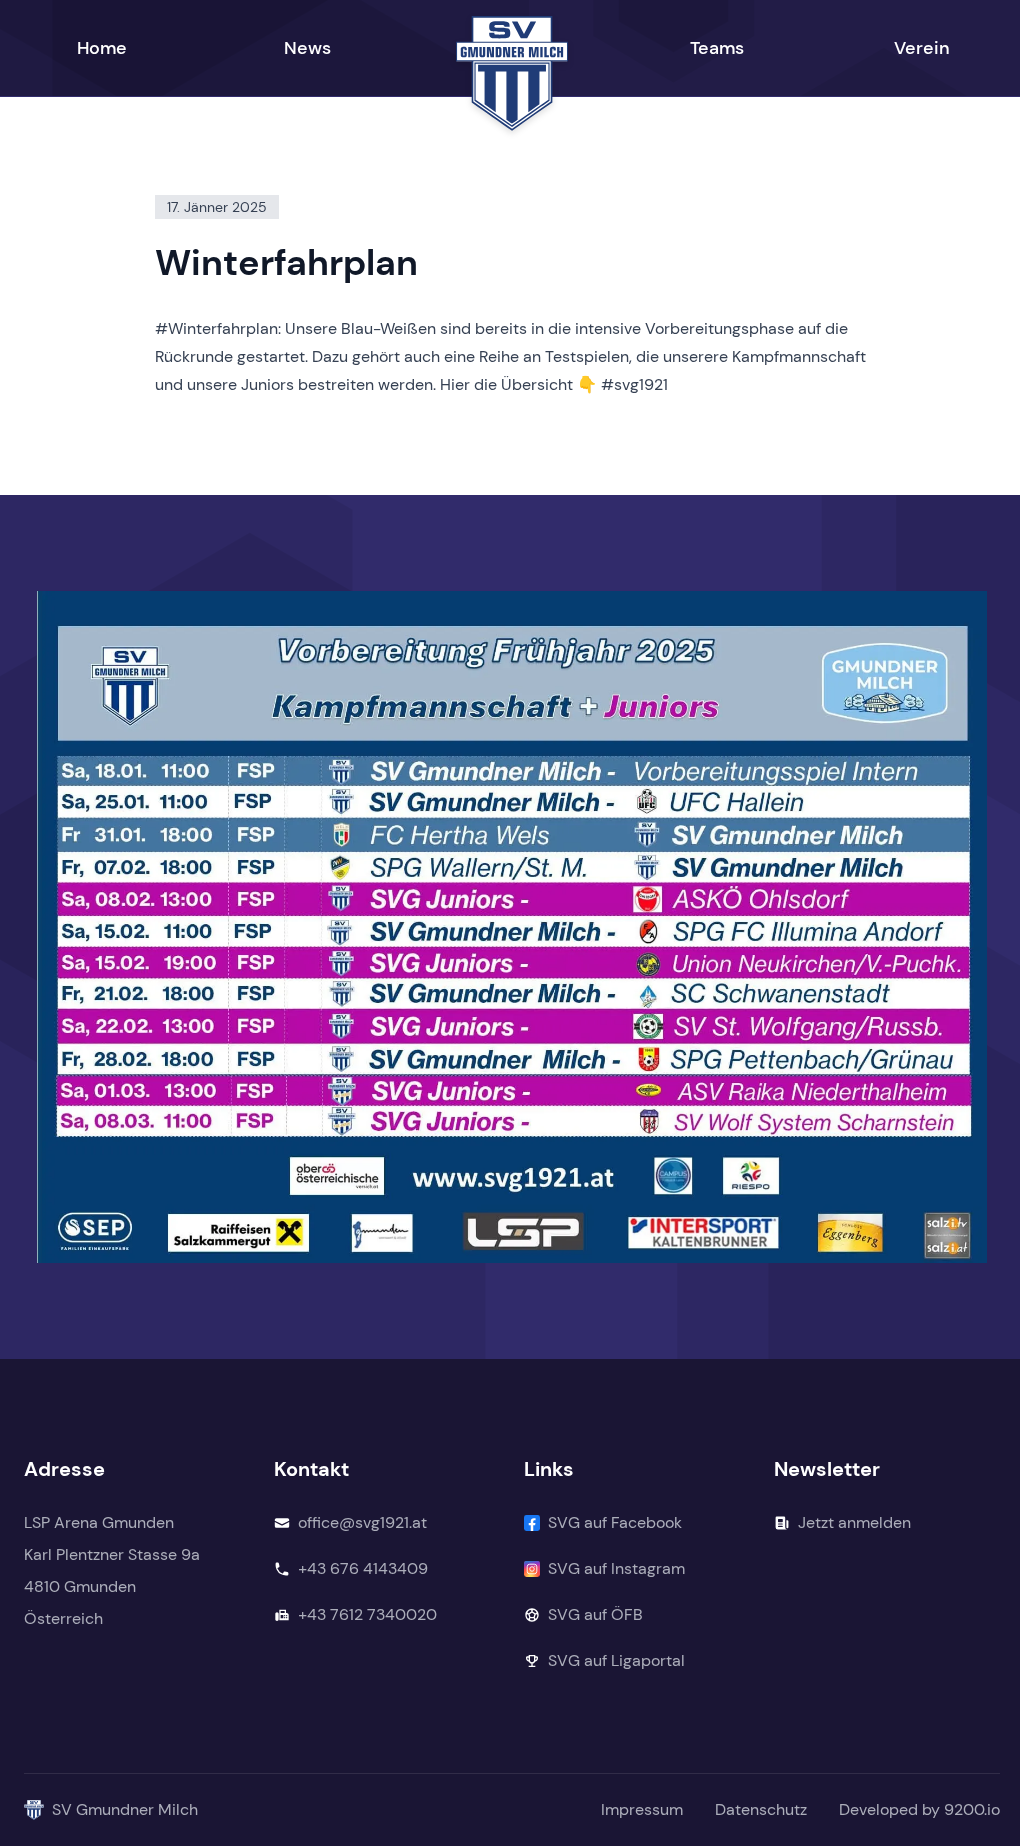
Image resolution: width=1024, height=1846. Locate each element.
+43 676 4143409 (363, 1568)
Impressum (642, 1809)
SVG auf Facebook (615, 1522)
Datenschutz (761, 1809)
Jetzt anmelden (854, 1522)
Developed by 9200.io (919, 1809)
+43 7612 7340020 (367, 1614)
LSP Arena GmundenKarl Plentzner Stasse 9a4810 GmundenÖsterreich (112, 1570)
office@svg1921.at (362, 1522)
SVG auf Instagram (616, 1568)
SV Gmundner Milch (125, 1809)
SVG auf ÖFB (595, 1614)
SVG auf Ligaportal (616, 1660)
